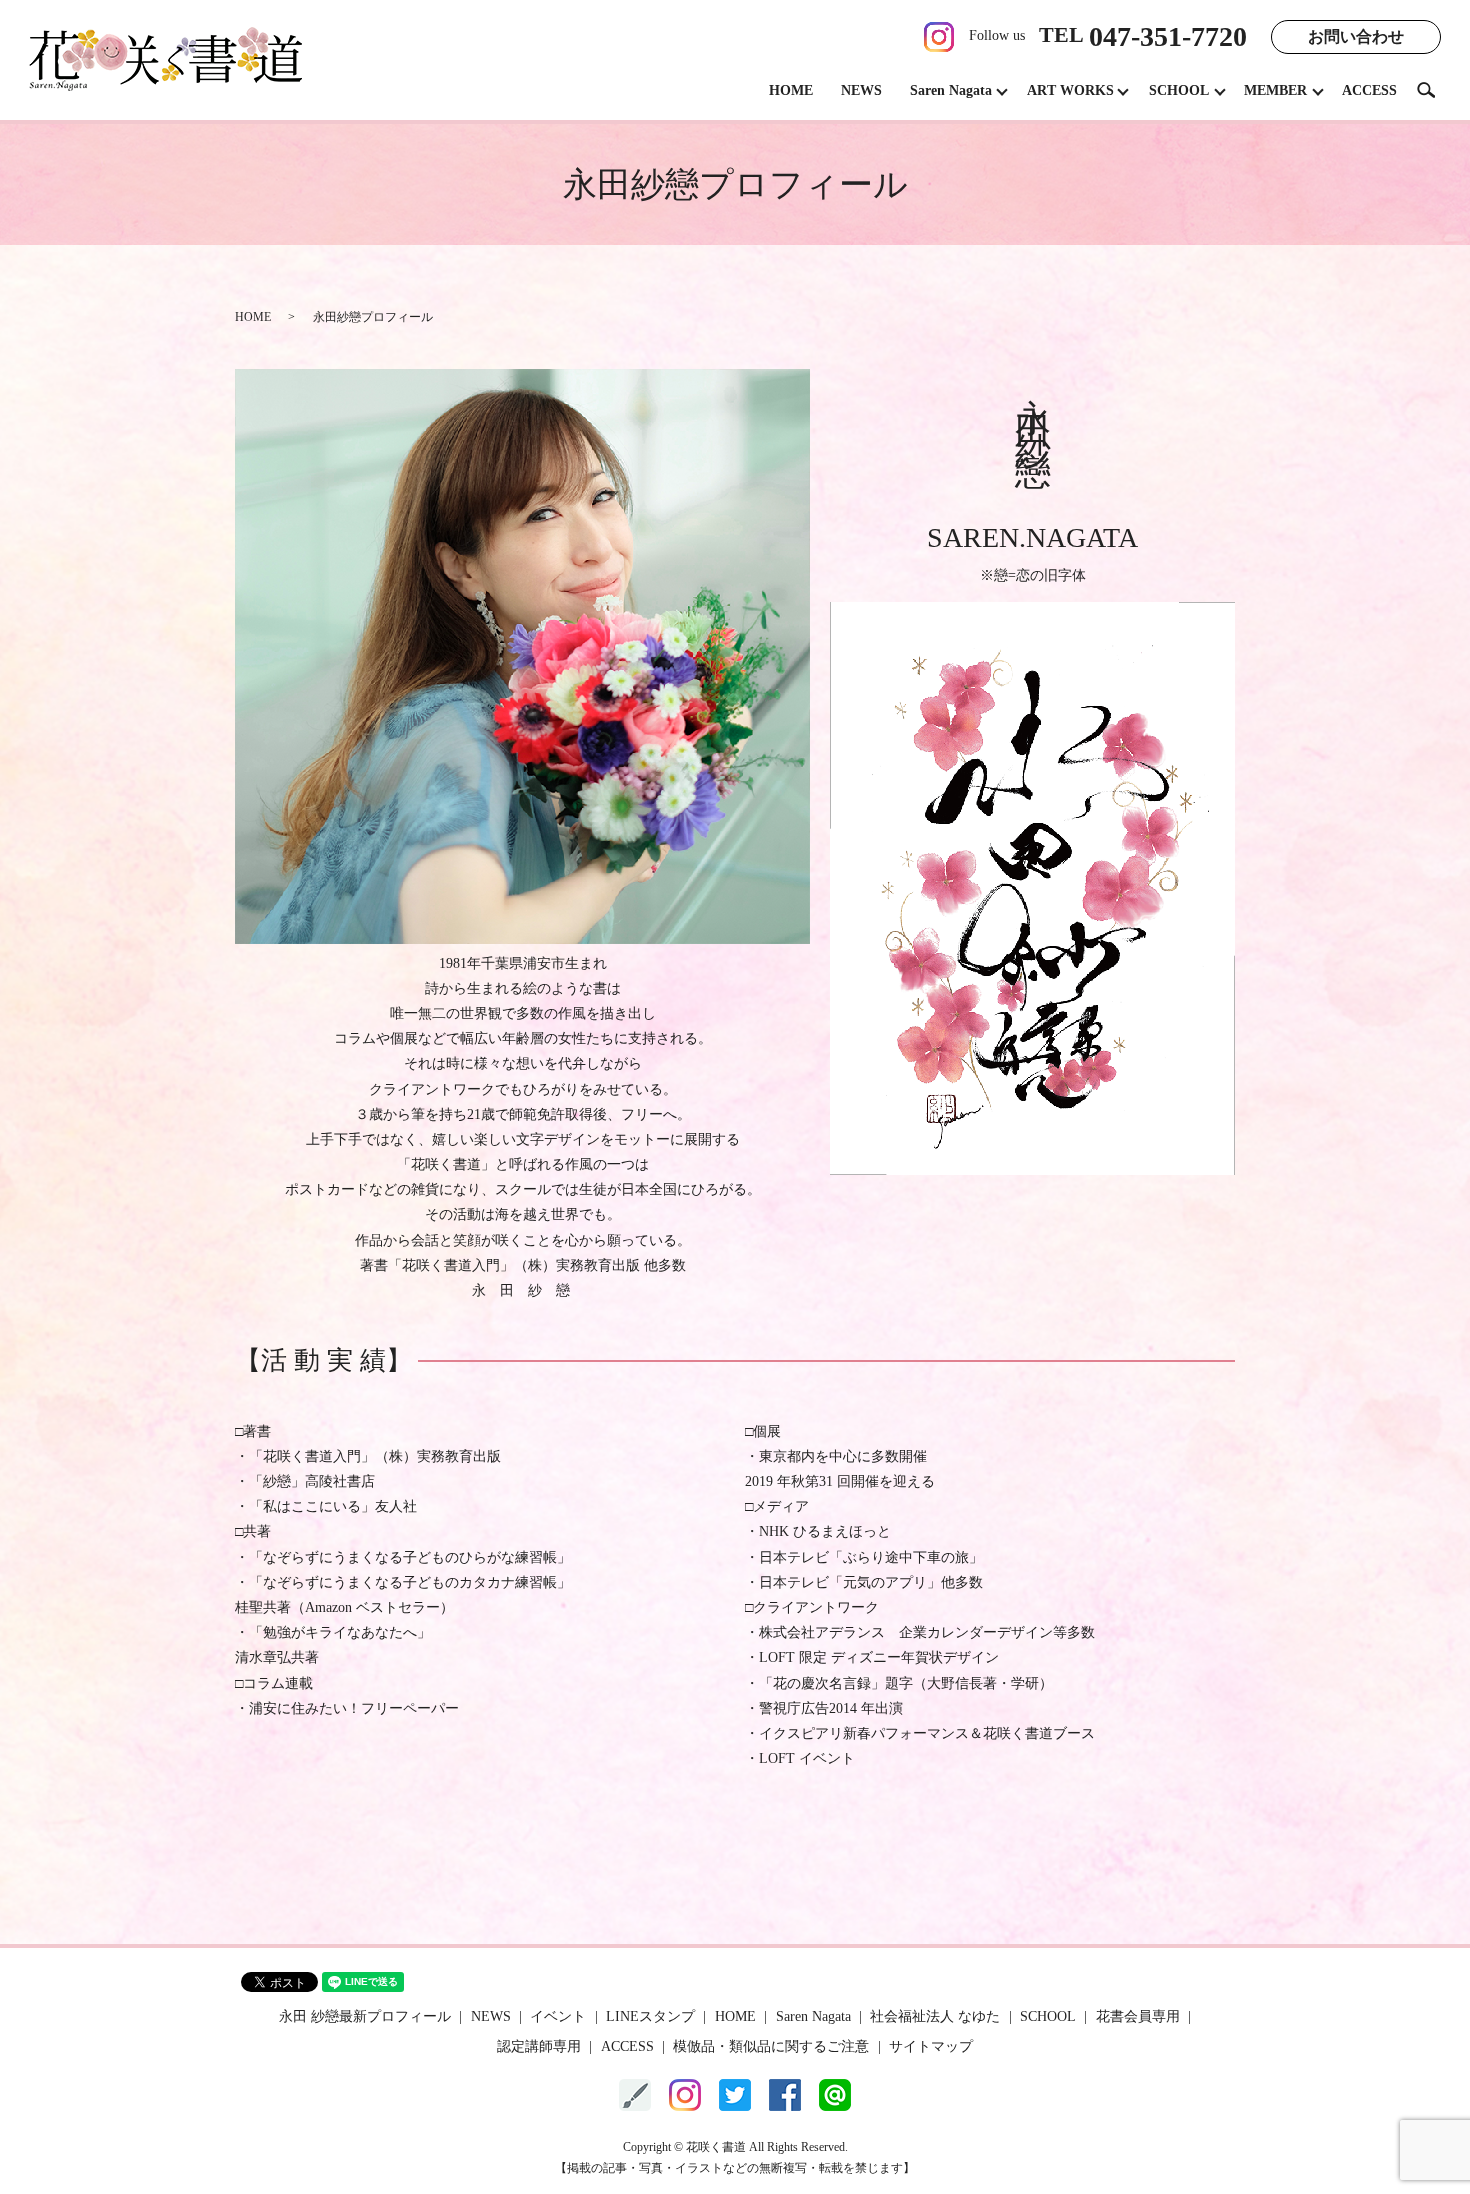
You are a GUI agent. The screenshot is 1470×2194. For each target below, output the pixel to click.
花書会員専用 (1138, 2016)
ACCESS (1369, 90)
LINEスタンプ (650, 2016)
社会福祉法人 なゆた (935, 2016)
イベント (558, 2016)
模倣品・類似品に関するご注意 (771, 2046)
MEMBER (1275, 90)
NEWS (861, 90)
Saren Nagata (951, 90)
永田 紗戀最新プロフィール (365, 2016)
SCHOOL (1179, 90)
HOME (791, 90)
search (1434, 89)
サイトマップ (931, 2046)
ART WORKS (1070, 90)
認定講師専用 (539, 2046)
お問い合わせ (1356, 36)
